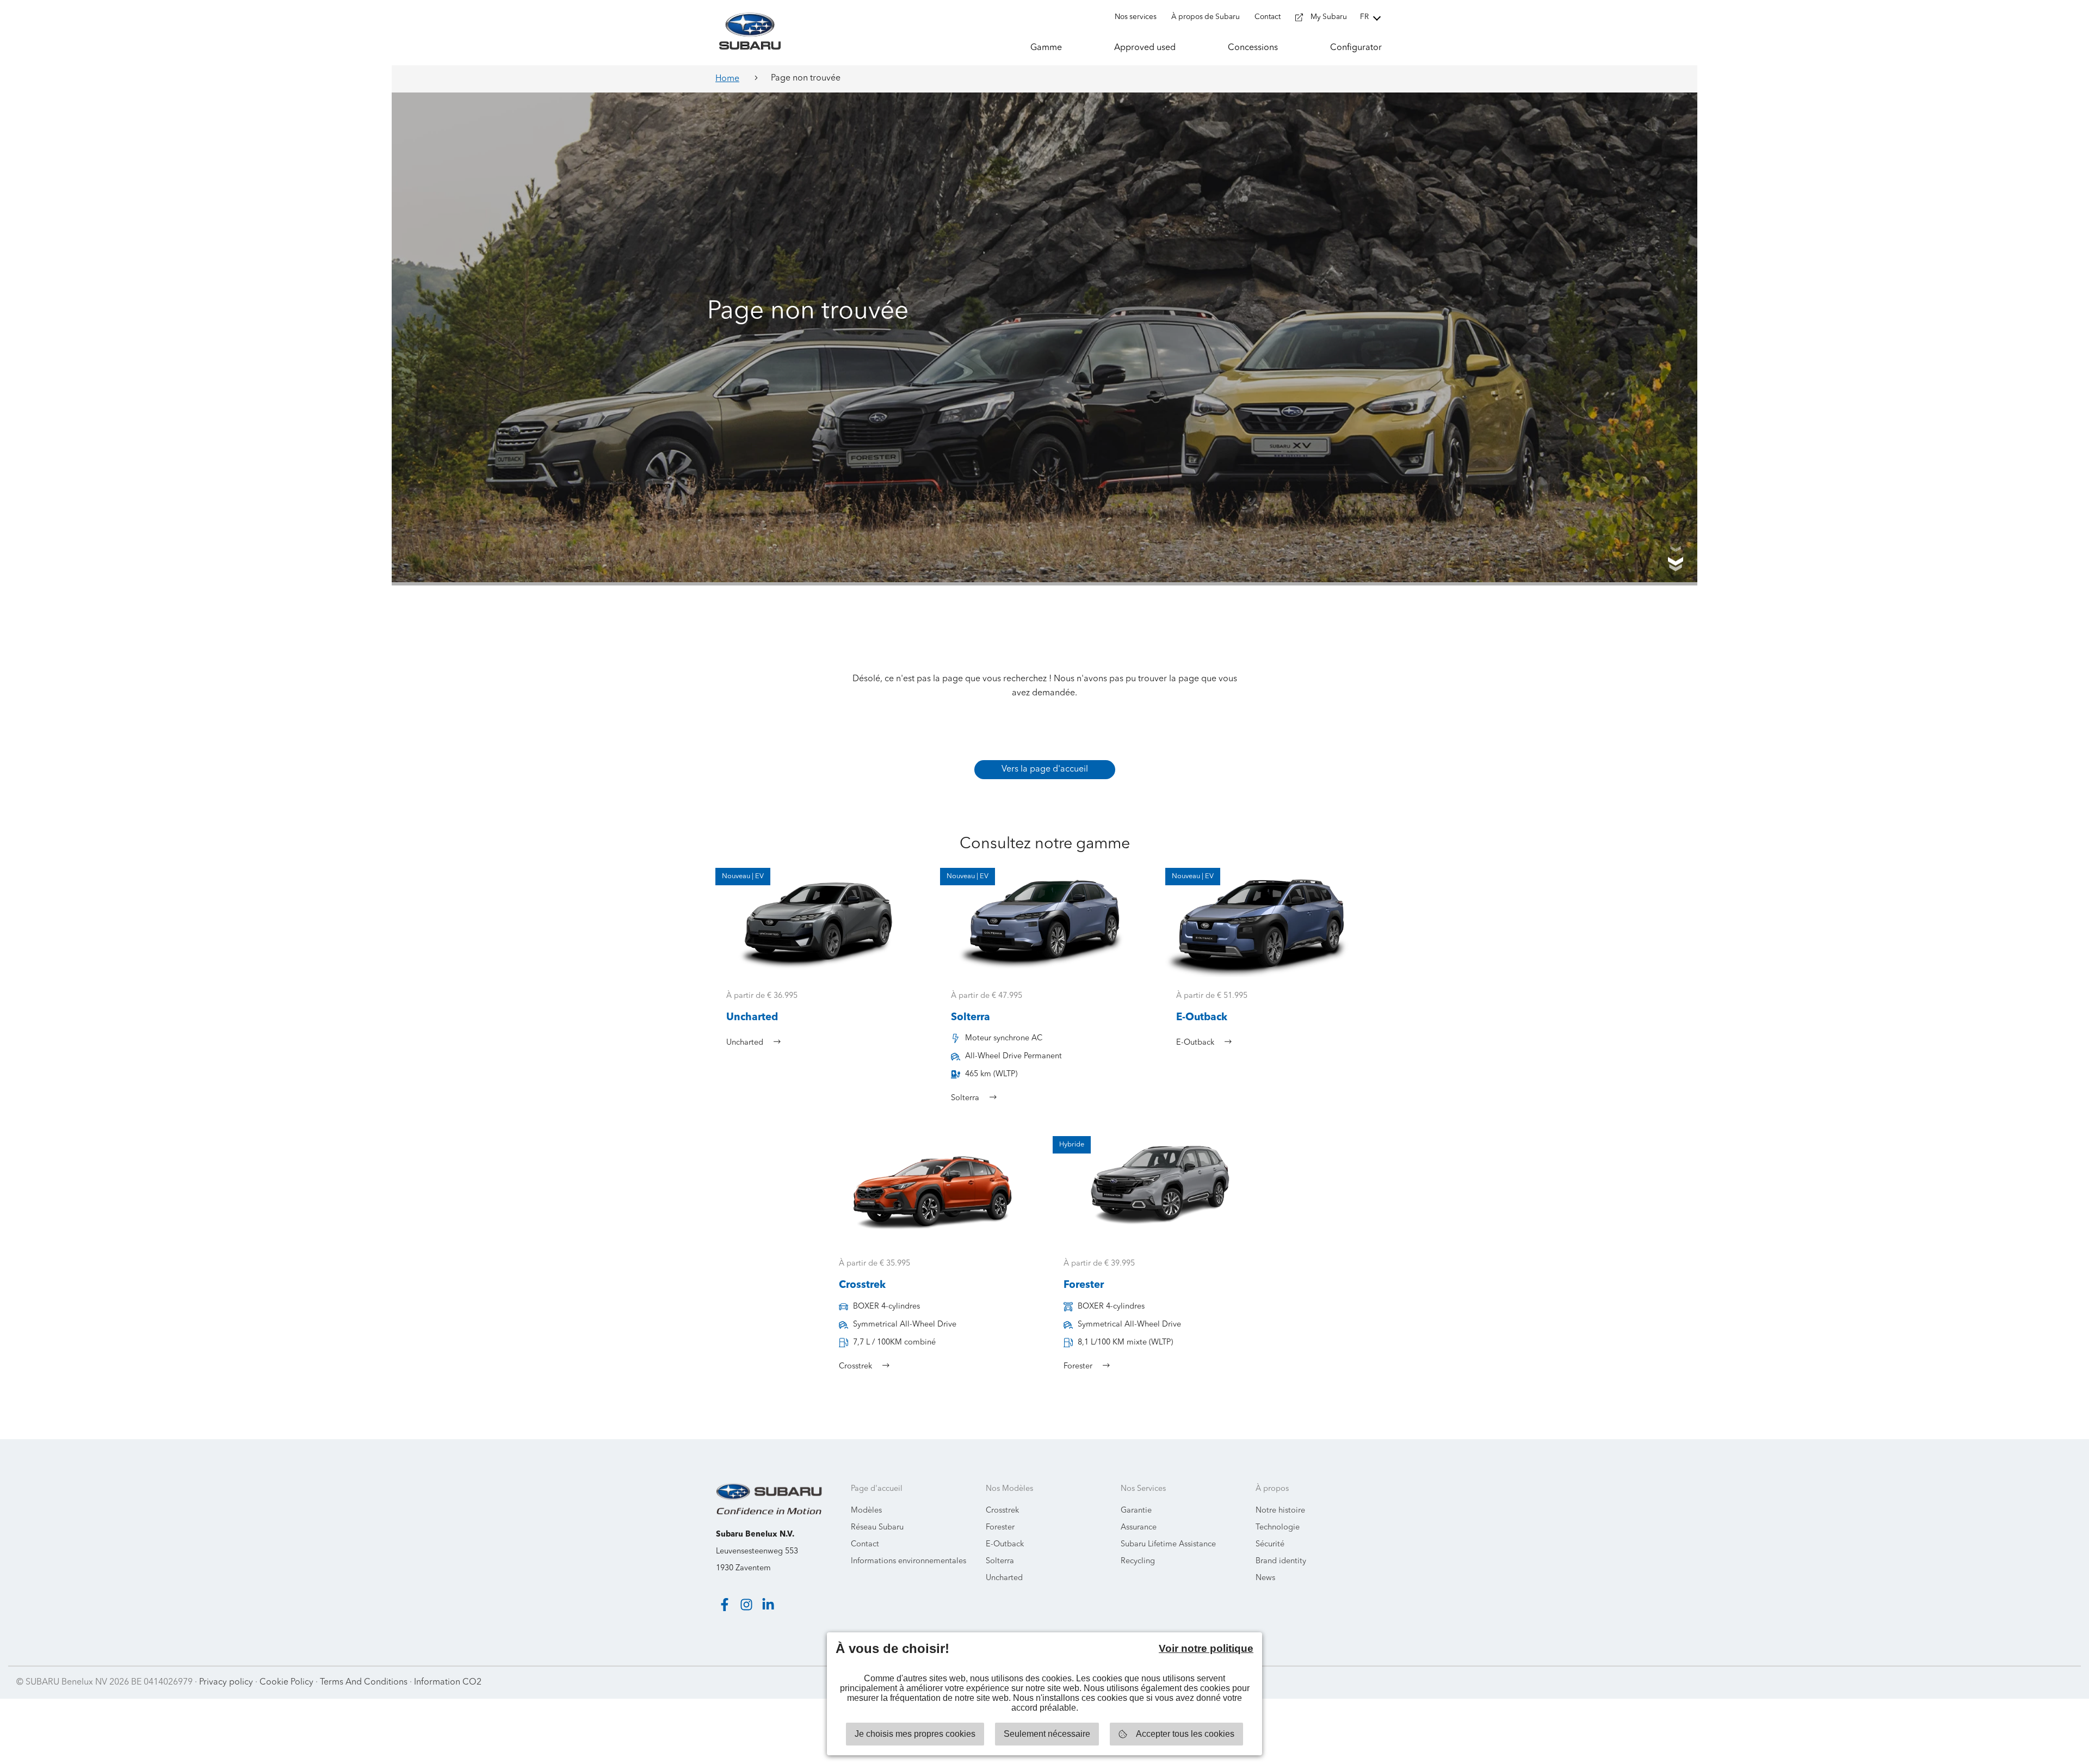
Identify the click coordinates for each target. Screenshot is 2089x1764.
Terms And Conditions (364, 1682)
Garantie (1136, 1511)
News (1265, 1578)
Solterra (1000, 1561)
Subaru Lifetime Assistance (1168, 1544)
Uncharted (1004, 1578)
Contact (865, 1544)
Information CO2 (448, 1682)
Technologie (1278, 1528)
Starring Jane (2046, 1682)
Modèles (866, 1511)
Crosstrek (1002, 1511)
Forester (1000, 1528)
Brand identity (1281, 1561)
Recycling (1138, 1561)
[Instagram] (746, 1605)
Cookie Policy (286, 1682)
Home (727, 79)
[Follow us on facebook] (725, 1605)
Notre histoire (1280, 1511)
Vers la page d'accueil (1045, 769)
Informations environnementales (908, 1561)
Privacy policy (226, 1682)
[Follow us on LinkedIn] (768, 1605)
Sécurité (1270, 1544)
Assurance (1139, 1528)
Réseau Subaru (877, 1528)
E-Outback (1005, 1544)
